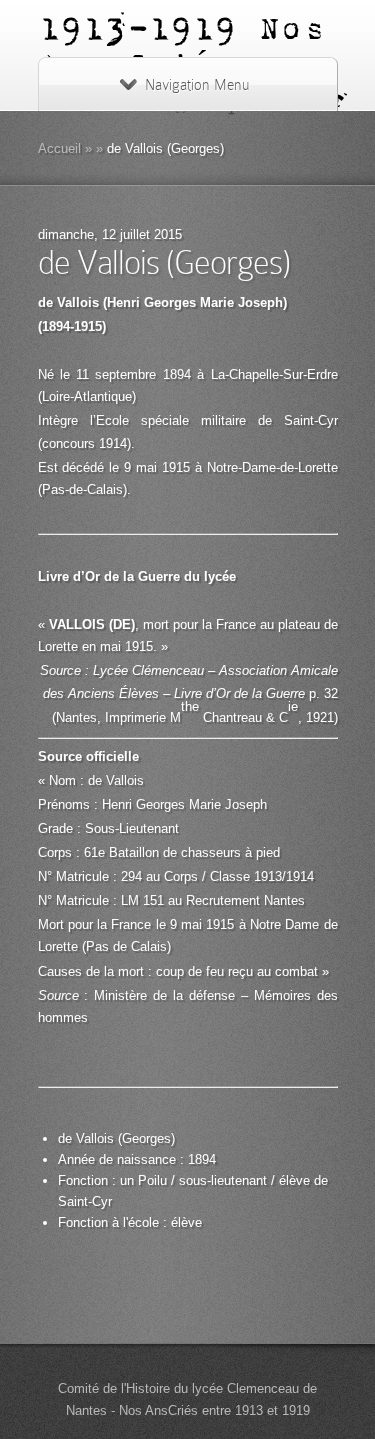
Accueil (59, 148)
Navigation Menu (197, 85)
